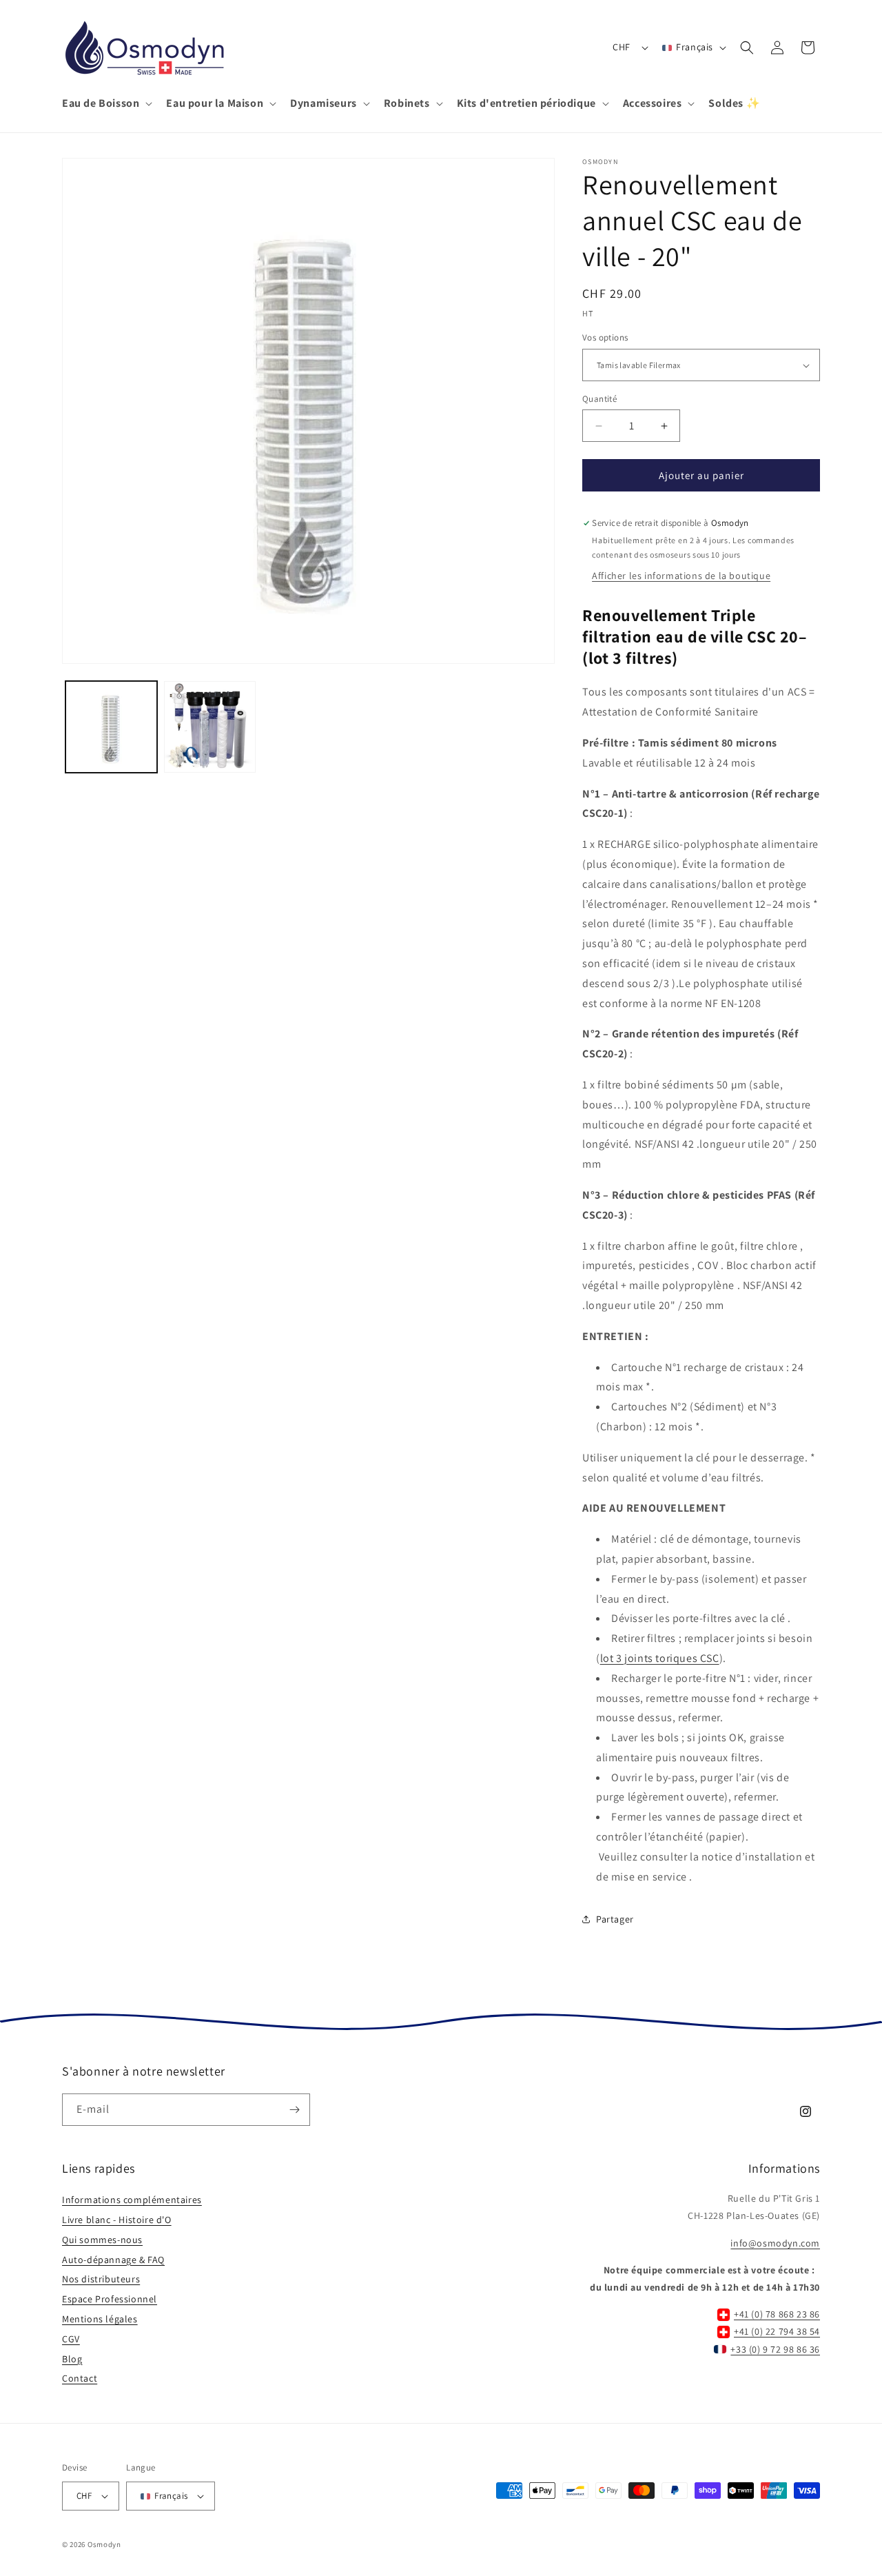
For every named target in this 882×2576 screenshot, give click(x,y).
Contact (80, 2378)
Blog (72, 2359)
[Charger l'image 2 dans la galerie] (210, 727)
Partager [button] (615, 1919)
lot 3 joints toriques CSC (660, 1658)
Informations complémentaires (132, 2200)
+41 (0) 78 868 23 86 (777, 2314)
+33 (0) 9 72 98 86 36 (775, 2349)
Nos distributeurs (101, 2279)
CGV (71, 2339)
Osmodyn (104, 2544)
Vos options (605, 338)
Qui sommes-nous (102, 2240)
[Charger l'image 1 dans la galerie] (111, 727)
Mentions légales (100, 2319)
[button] (106, 104)
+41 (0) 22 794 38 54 (777, 2331)
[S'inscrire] (294, 2110)
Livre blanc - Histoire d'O (117, 2220)
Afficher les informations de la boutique (681, 576)
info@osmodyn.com (775, 2243)
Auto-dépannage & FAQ (113, 2260)
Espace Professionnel (110, 2299)
